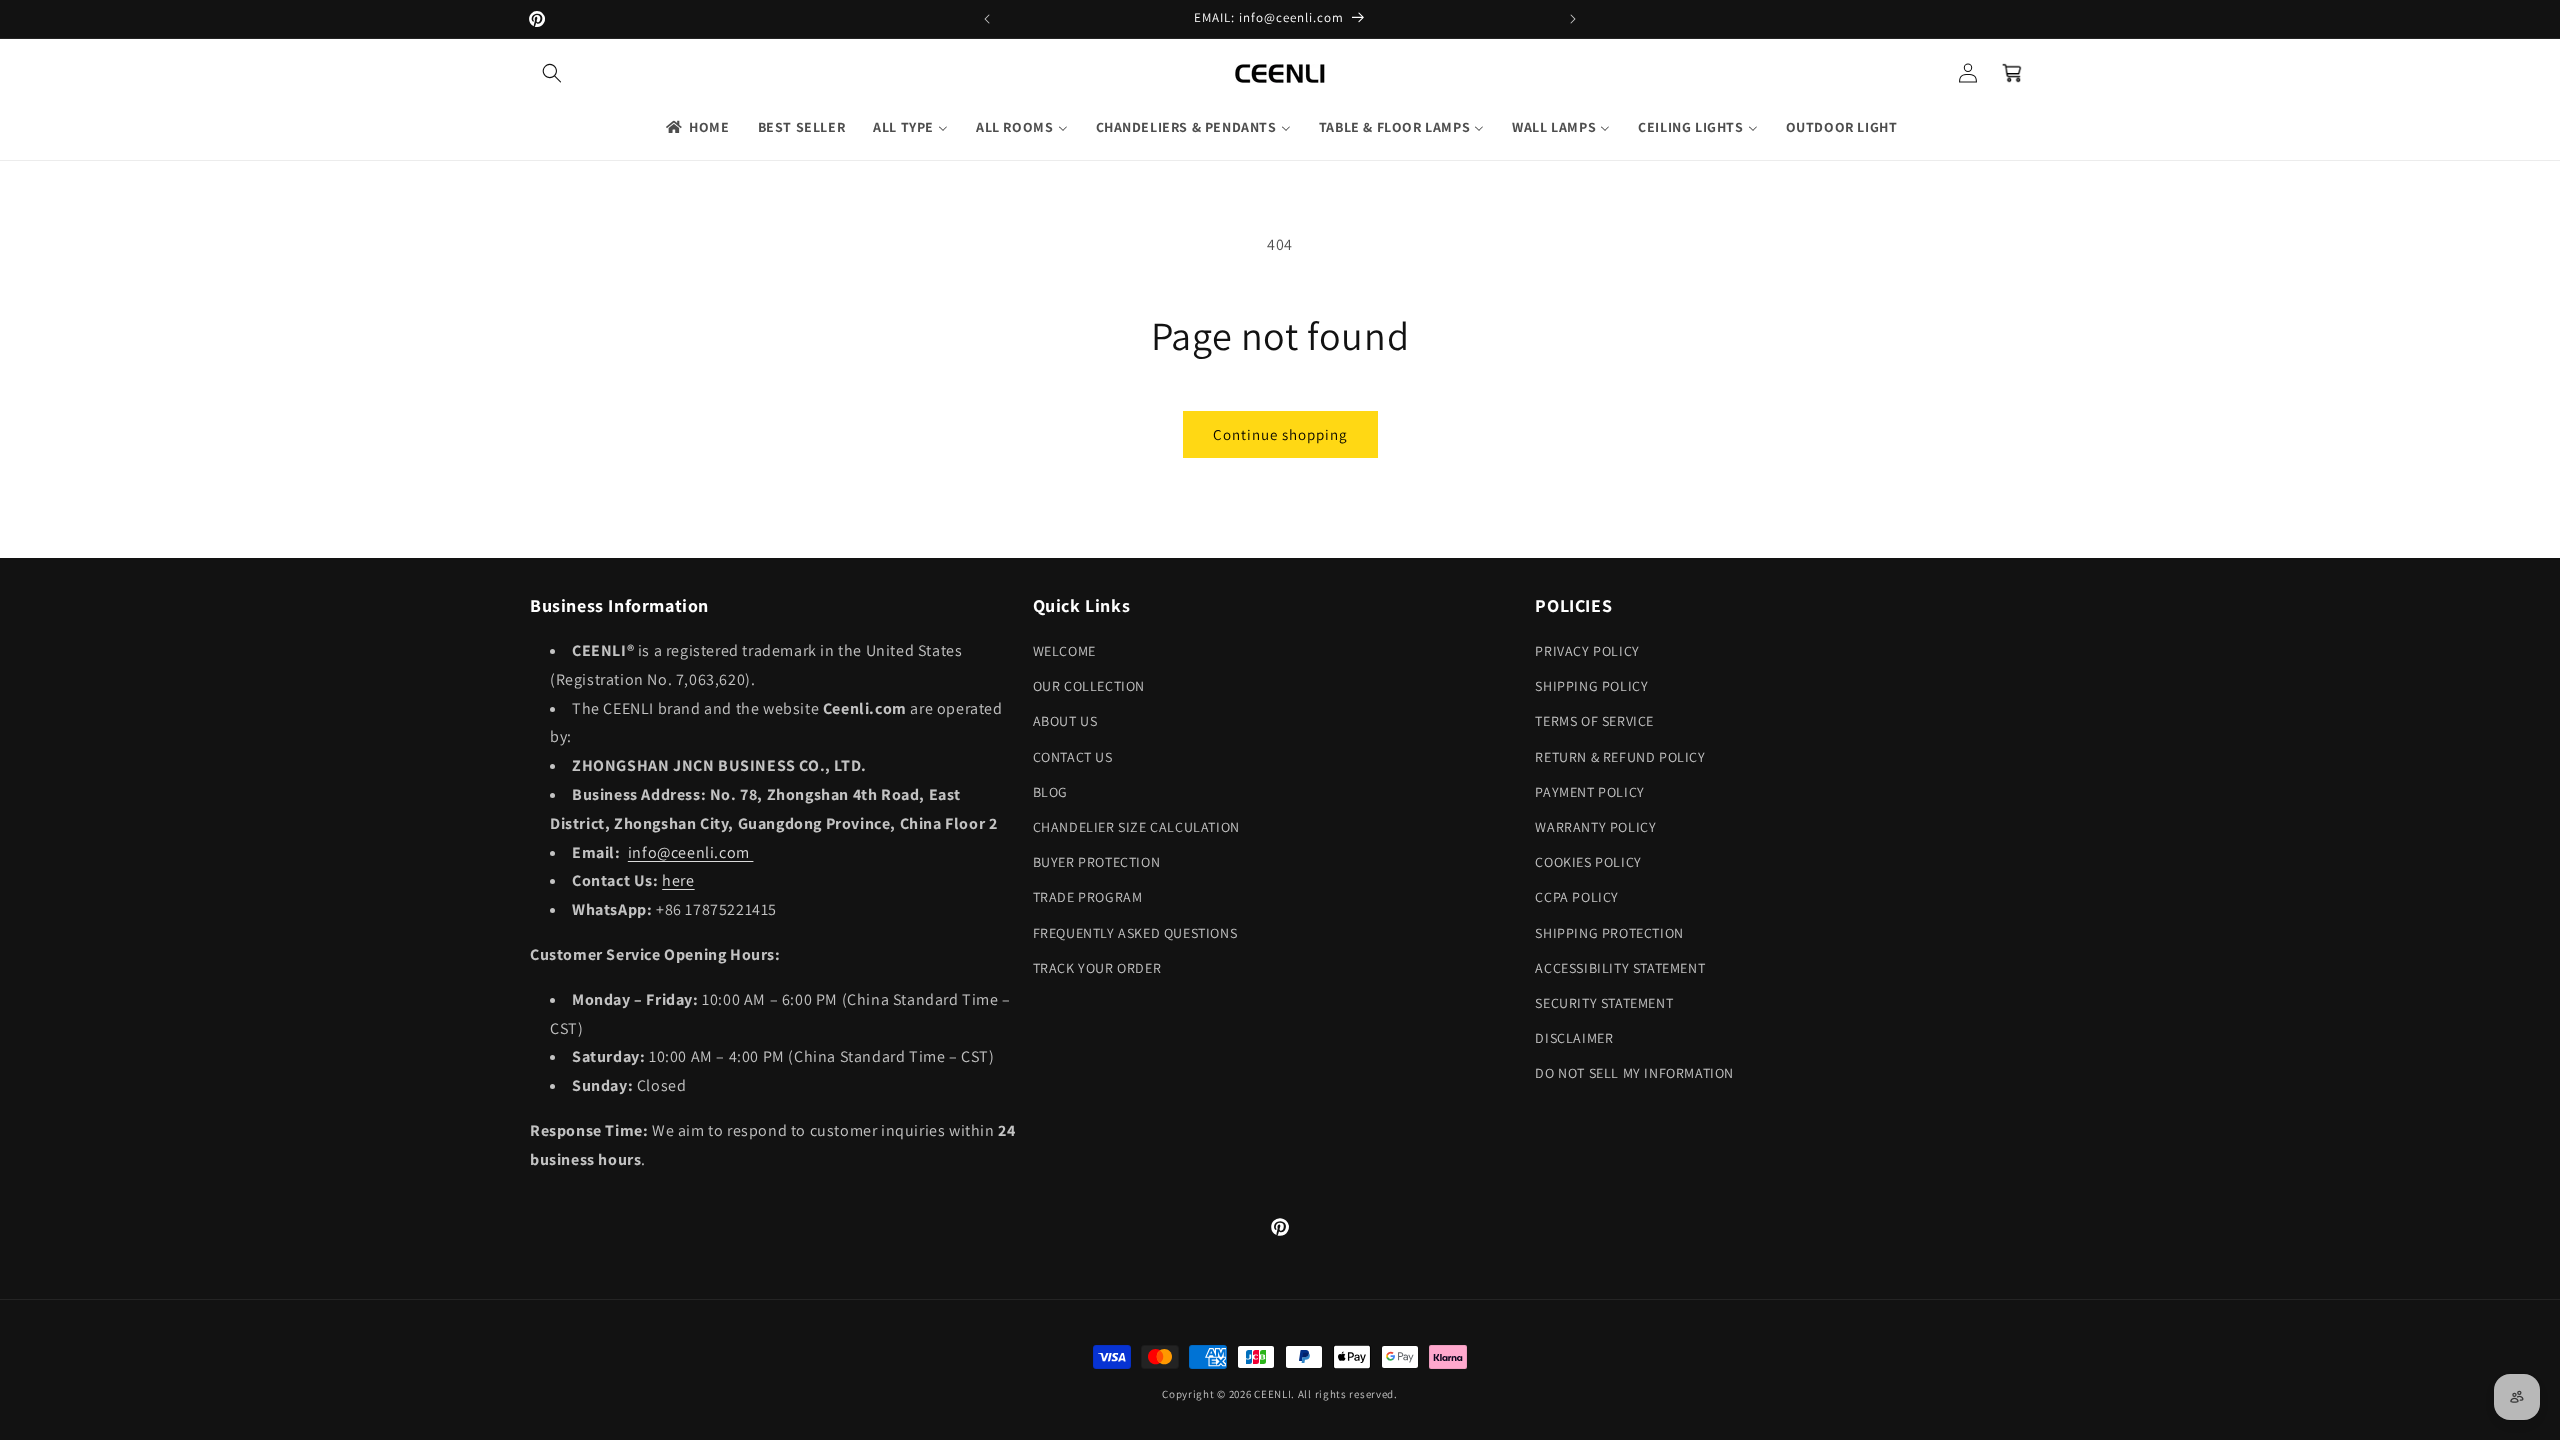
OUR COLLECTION (1089, 686)
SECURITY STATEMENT (1604, 1003)
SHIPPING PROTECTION (1609, 933)
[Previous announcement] (987, 19)
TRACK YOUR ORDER (1097, 968)
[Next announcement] (1573, 19)
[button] (552, 73)
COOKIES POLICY (1588, 862)
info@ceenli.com (691, 852)
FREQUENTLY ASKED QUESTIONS (1135, 933)
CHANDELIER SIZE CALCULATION (1136, 827)
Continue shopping (1280, 434)
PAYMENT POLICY (1589, 792)
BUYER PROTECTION (1097, 862)
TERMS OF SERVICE (1594, 721)
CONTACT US (1073, 757)
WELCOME (1064, 651)
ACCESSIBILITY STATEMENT (1620, 968)
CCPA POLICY (1577, 897)
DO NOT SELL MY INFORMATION (1634, 1073)
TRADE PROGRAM (1088, 897)
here (678, 880)
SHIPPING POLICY (1591, 686)
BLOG (1050, 792)
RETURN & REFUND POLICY (1620, 757)
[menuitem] (696, 127)
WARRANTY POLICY (1595, 827)
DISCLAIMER (1574, 1038)
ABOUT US (1065, 721)
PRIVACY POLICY (1587, 651)
